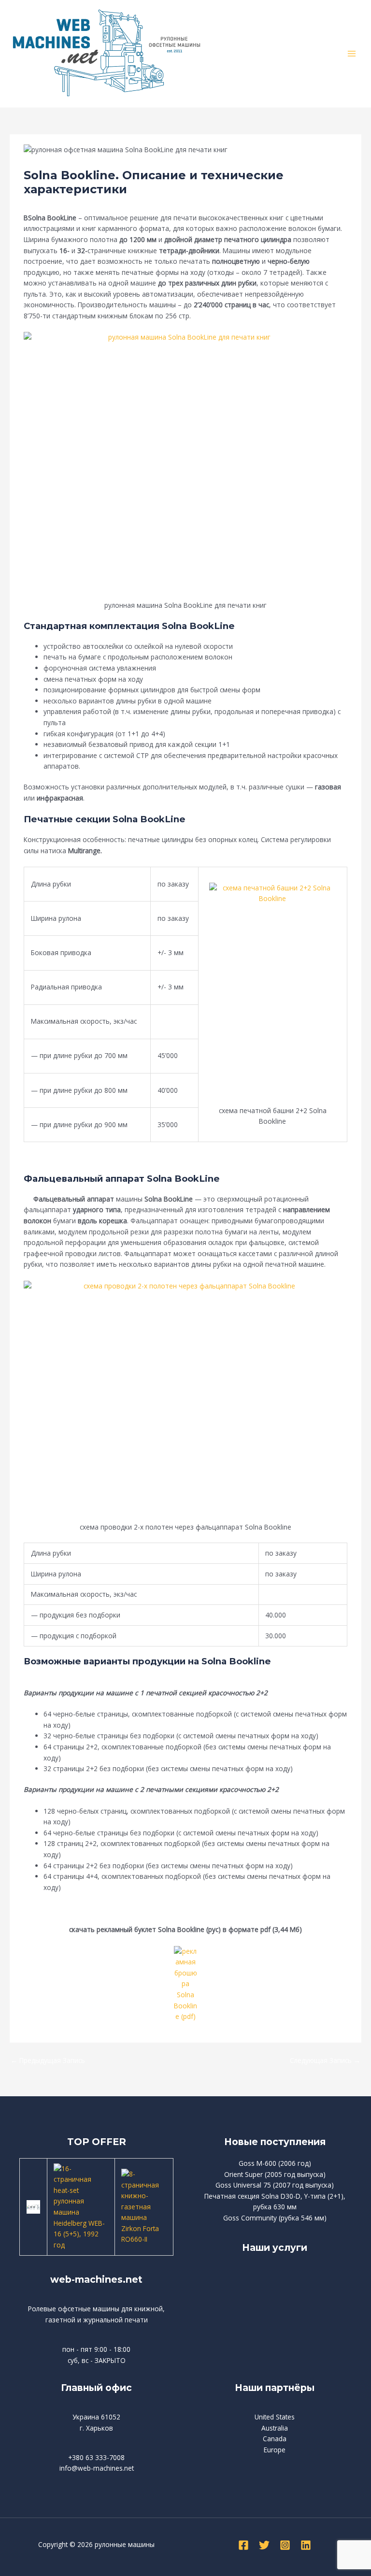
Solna (37, 201)
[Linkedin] (306, 2545)
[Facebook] (243, 2545)
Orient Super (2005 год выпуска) (275, 2174)
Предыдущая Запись (48, 2060)
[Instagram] (285, 2545)
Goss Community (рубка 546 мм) (275, 2218)
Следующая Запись (325, 2060)
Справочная (69, 201)
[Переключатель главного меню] (352, 54)
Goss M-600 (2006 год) (275, 2163)
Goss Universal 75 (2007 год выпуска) (275, 2185)
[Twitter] (264, 2545)
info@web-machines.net (97, 2468)
